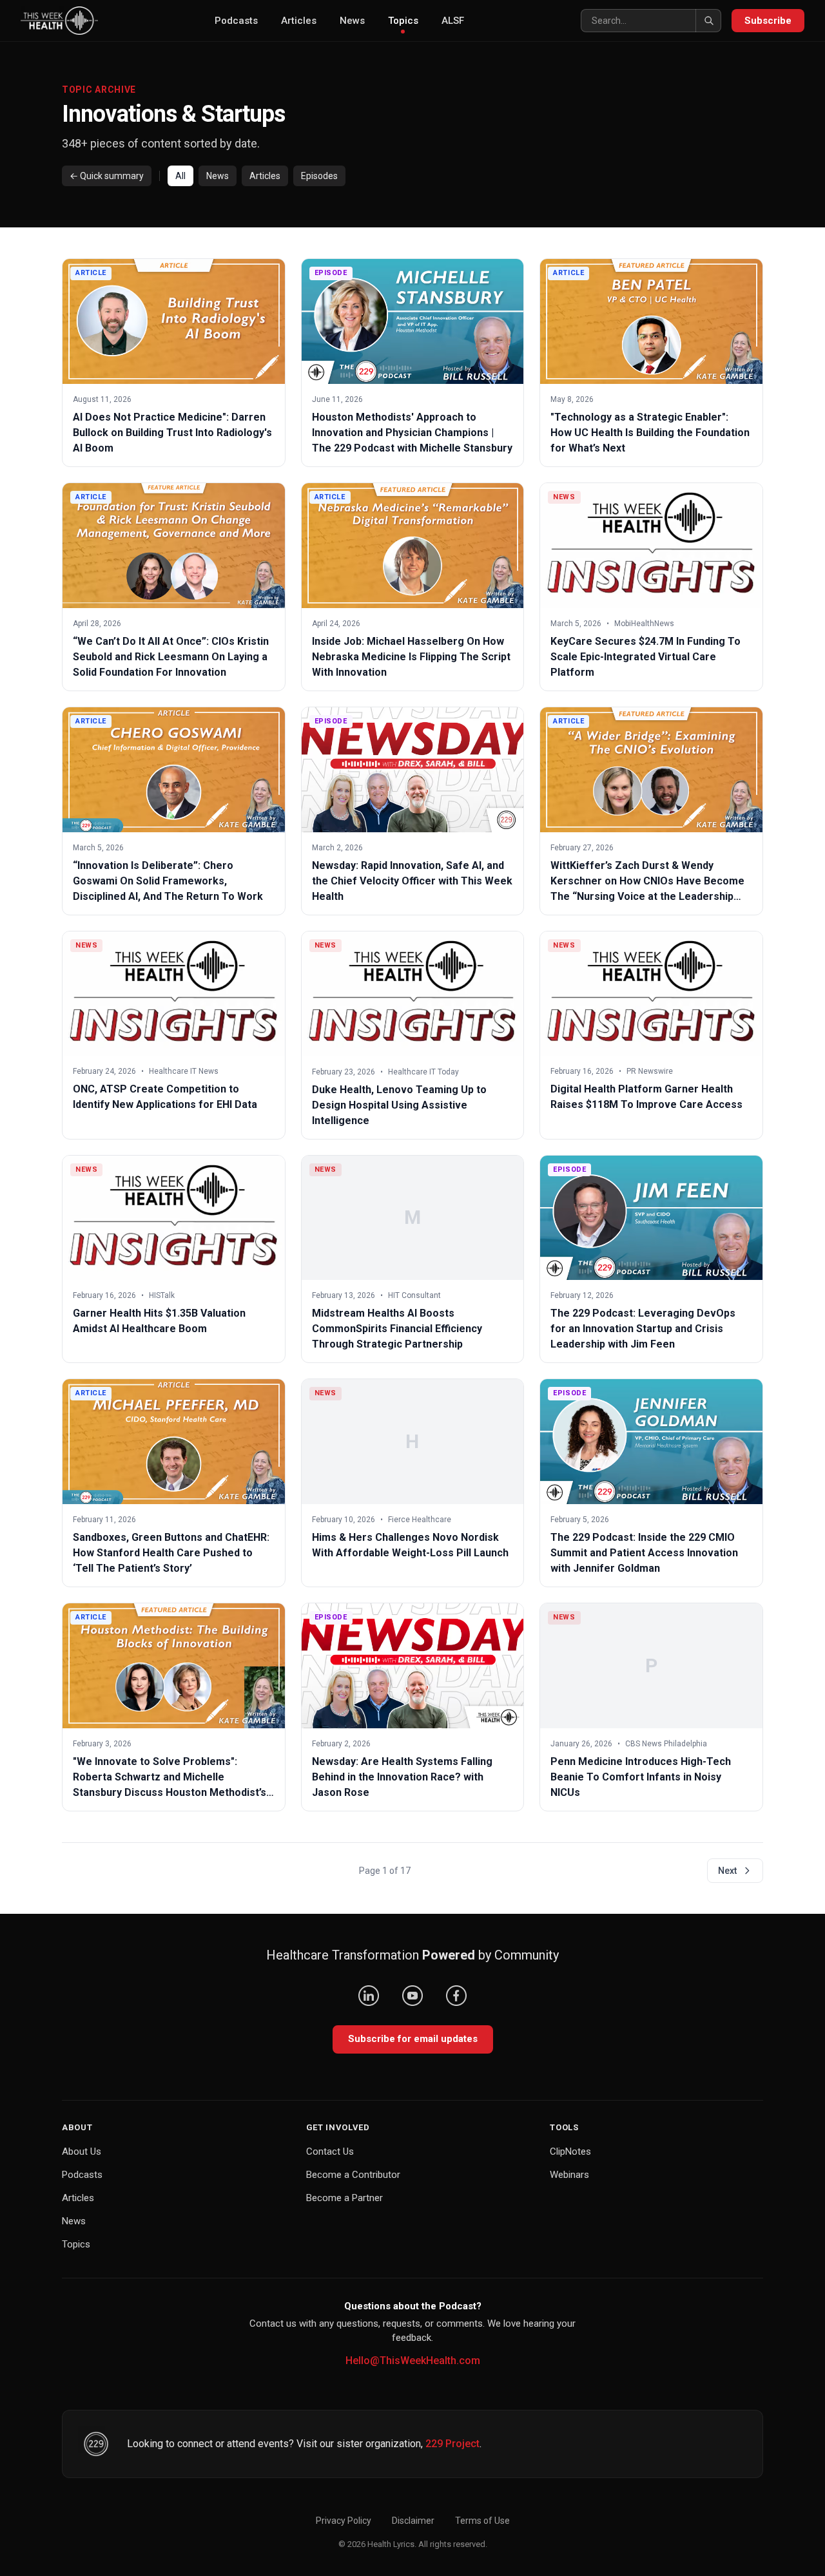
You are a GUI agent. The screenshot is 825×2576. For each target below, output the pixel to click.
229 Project (452, 2444)
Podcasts (236, 21)
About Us (82, 2151)
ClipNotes (570, 2151)
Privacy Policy (344, 2521)
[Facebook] (456, 1996)
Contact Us (330, 2151)
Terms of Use (482, 2521)
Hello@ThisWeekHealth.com (413, 2361)
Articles (299, 21)
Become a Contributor (353, 2175)
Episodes (319, 176)
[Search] (708, 21)
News (352, 21)
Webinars (569, 2175)
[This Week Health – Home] (59, 21)
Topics (403, 21)
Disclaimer (413, 2521)
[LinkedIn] (369, 1996)
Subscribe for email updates (413, 2039)
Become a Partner (345, 2198)
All (180, 176)
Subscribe (768, 21)
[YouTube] (412, 1996)
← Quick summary (107, 176)
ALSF (453, 21)
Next (727, 1871)
